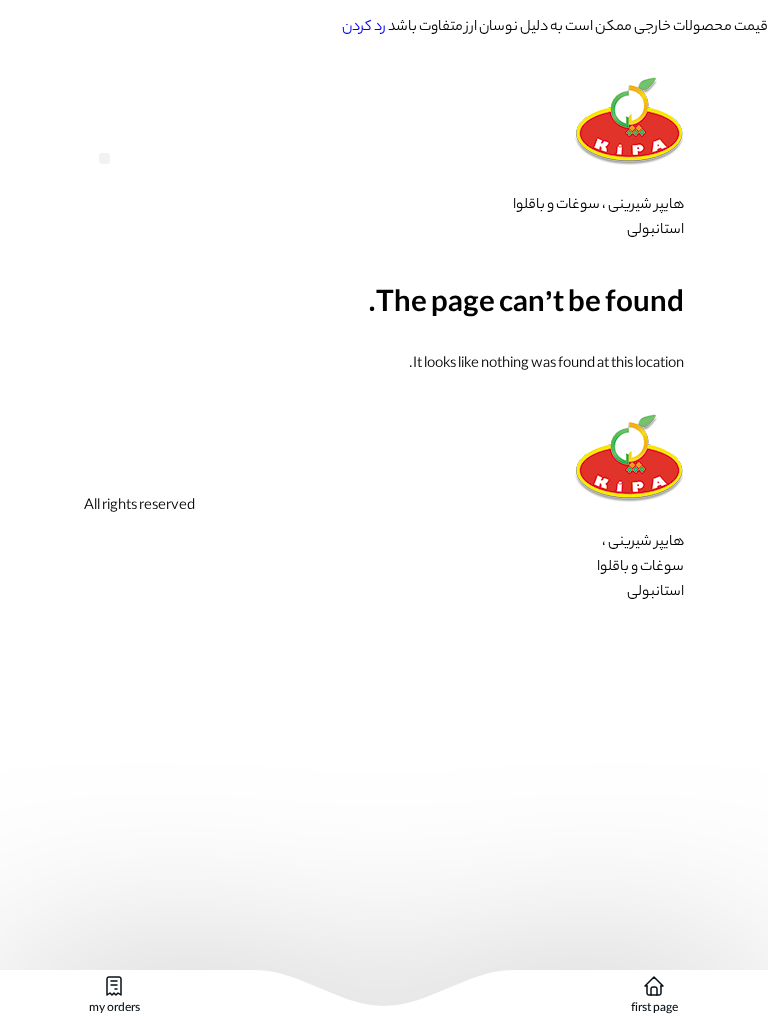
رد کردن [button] (364, 28)
